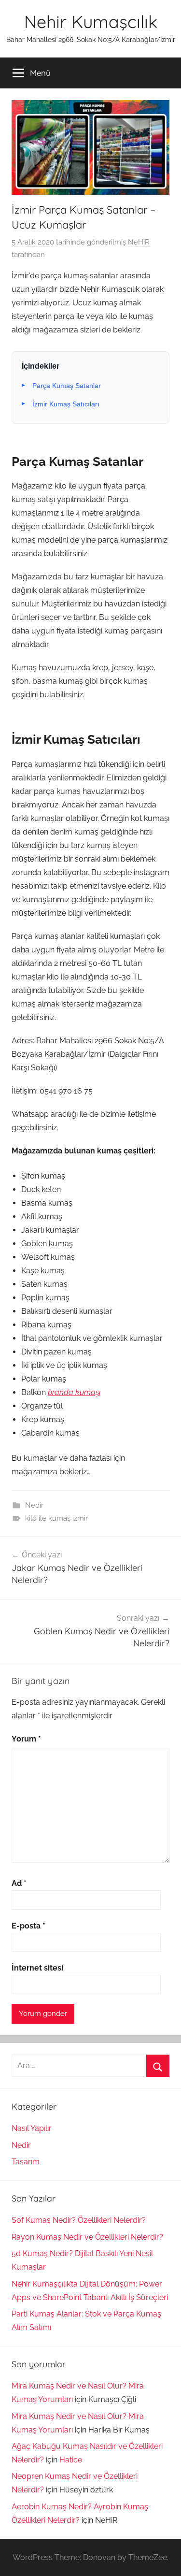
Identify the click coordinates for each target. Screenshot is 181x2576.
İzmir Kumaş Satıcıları (66, 404)
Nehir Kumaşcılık (91, 22)
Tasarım (26, 2162)
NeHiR (139, 242)
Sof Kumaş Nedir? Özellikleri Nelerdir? (79, 2220)
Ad (19, 1883)
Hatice (71, 2460)
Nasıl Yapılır (32, 2128)
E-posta (28, 1926)
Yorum (26, 1739)
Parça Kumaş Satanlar (67, 386)
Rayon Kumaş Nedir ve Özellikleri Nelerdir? (87, 2237)
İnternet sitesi (37, 1968)
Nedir (34, 1505)
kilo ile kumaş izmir (56, 1518)
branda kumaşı (74, 1392)
